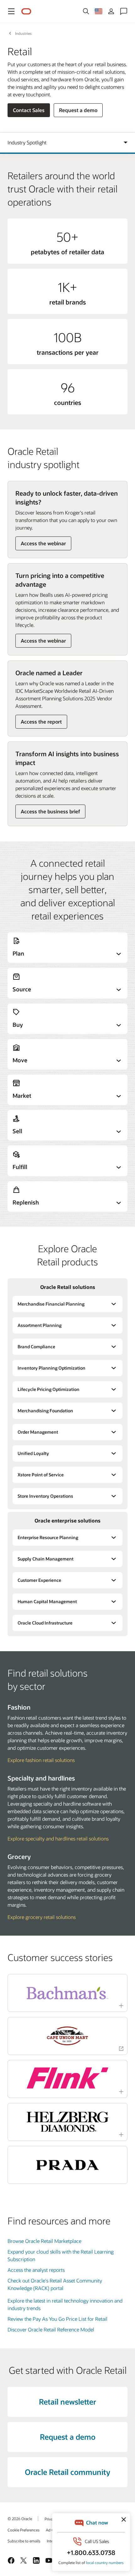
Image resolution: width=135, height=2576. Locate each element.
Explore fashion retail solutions (41, 1760)
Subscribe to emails (24, 2541)
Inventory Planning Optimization (51, 1368)
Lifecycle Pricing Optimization (49, 1389)
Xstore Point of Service (41, 1475)
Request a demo (78, 110)
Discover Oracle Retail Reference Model (51, 2329)
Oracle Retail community (67, 2472)
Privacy (51, 2519)
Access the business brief (50, 811)
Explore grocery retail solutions (42, 1917)
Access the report (41, 722)
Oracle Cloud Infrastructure (45, 1623)
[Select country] (99, 11)
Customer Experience (39, 1580)
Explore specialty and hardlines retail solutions (58, 1838)
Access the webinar (43, 543)
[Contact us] (124, 11)
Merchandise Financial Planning (51, 1304)
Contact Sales (29, 110)
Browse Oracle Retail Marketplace (44, 2241)
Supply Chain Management (46, 1559)
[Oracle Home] (26, 11)
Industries (23, 33)
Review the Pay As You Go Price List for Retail (57, 2319)
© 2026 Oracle (20, 2519)
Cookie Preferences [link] (24, 2530)
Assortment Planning (40, 1325)
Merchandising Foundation (45, 1411)
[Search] (86, 11)
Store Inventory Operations (45, 1496)
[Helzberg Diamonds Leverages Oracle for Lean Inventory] (67, 2122)
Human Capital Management (47, 1601)
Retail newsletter (67, 2402)
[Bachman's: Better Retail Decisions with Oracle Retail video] (67, 1993)
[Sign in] (111, 11)
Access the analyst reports (36, 2270)
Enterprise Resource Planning (48, 1537)
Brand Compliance (36, 1347)
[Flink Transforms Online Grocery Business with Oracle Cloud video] (67, 2078)
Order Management (38, 1432)
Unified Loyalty (33, 1453)
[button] (11, 11)
